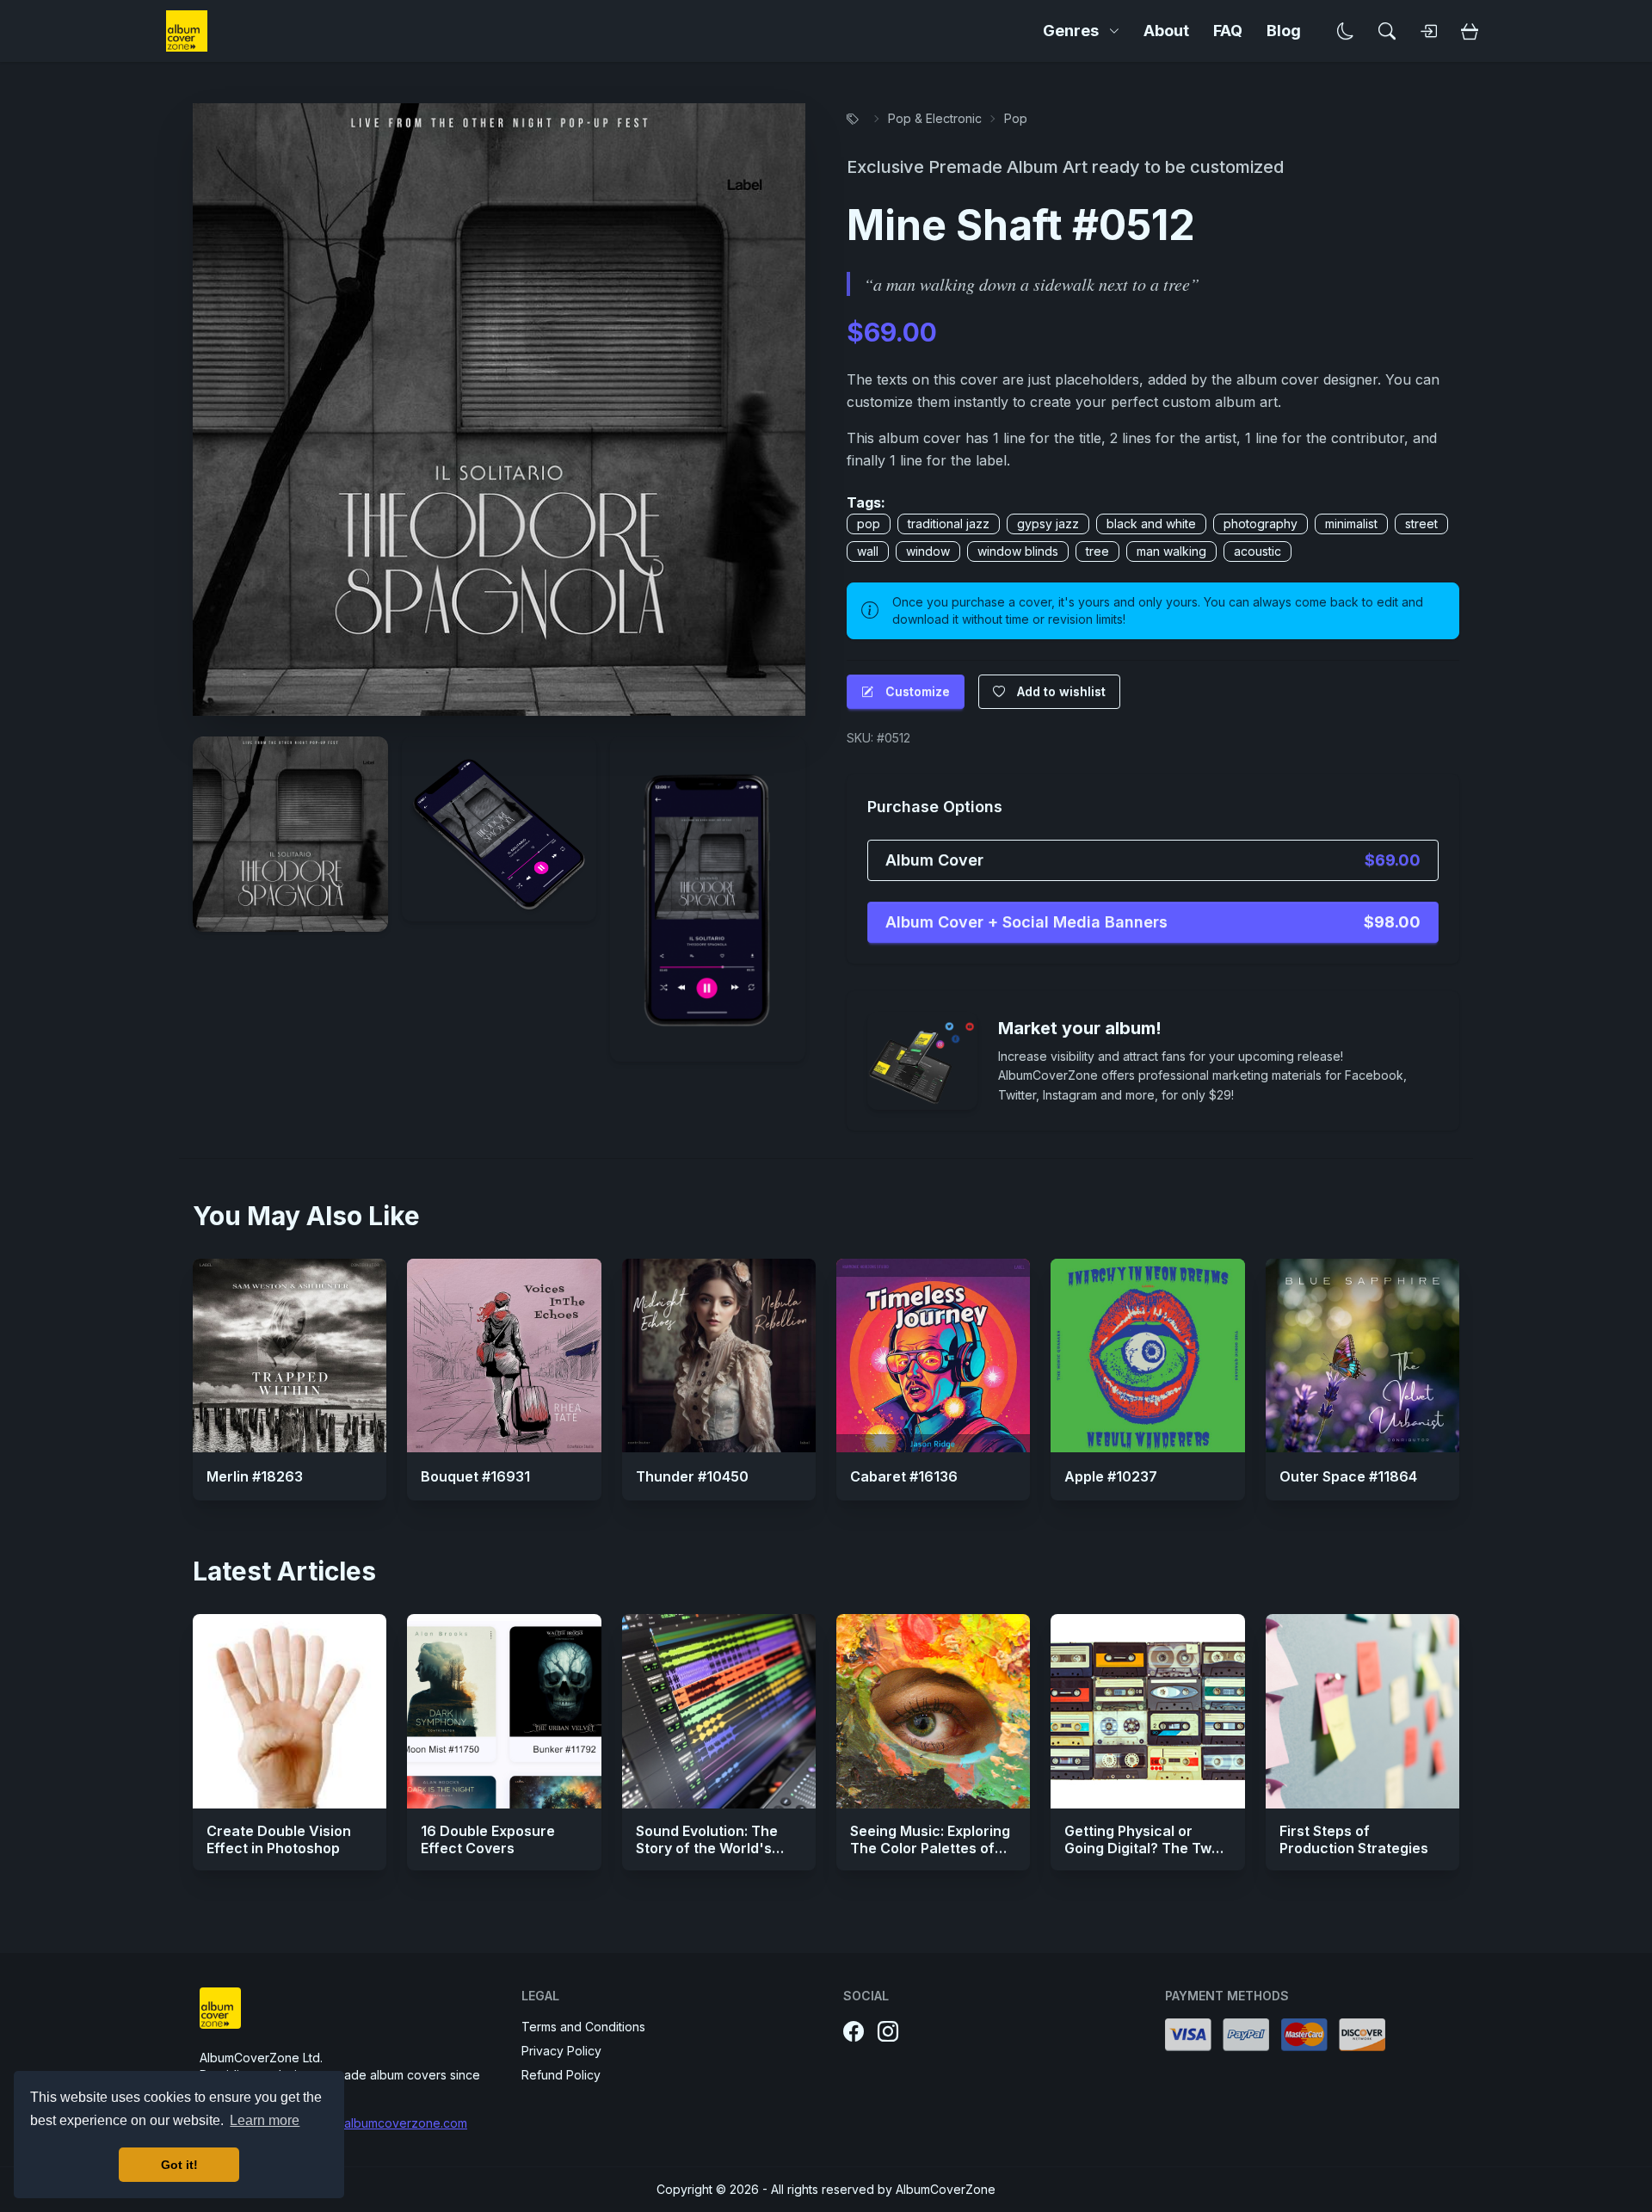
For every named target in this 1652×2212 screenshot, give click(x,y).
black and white (1151, 524)
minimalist (1351, 524)
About (1166, 31)
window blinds (1018, 551)
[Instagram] (888, 2032)
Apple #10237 (1111, 1476)
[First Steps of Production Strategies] (1362, 1711)
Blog (1284, 31)
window (928, 551)
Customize (918, 691)
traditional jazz (949, 524)
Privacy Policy (561, 2051)
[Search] (1387, 31)
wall (868, 551)
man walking (1171, 551)
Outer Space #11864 (1348, 1476)
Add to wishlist (1061, 691)
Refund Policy (561, 2075)
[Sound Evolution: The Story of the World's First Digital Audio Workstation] (719, 1711)
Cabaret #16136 (904, 1476)
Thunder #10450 (692, 1476)
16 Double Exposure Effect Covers (488, 1839)
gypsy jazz (1048, 524)
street (1421, 524)
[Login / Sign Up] (1428, 31)
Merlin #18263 (255, 1476)
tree (1097, 551)
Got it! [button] (179, 2165)
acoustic (1257, 551)
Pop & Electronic (935, 118)
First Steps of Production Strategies (1354, 1839)
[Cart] (1470, 31)
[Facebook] (854, 2032)
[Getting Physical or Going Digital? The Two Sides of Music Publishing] (1147, 1711)
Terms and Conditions (583, 2027)
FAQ (1228, 31)
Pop (1016, 118)
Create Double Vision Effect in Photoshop (279, 1839)
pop (869, 524)
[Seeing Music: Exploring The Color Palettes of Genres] (933, 1711)
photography (1261, 524)
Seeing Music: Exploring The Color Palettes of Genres (930, 1848)
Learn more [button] (265, 2120)
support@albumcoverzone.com (378, 2123)
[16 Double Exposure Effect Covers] (504, 1711)
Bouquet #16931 (475, 1476)
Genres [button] (1071, 31)
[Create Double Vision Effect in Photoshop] (290, 1711)
